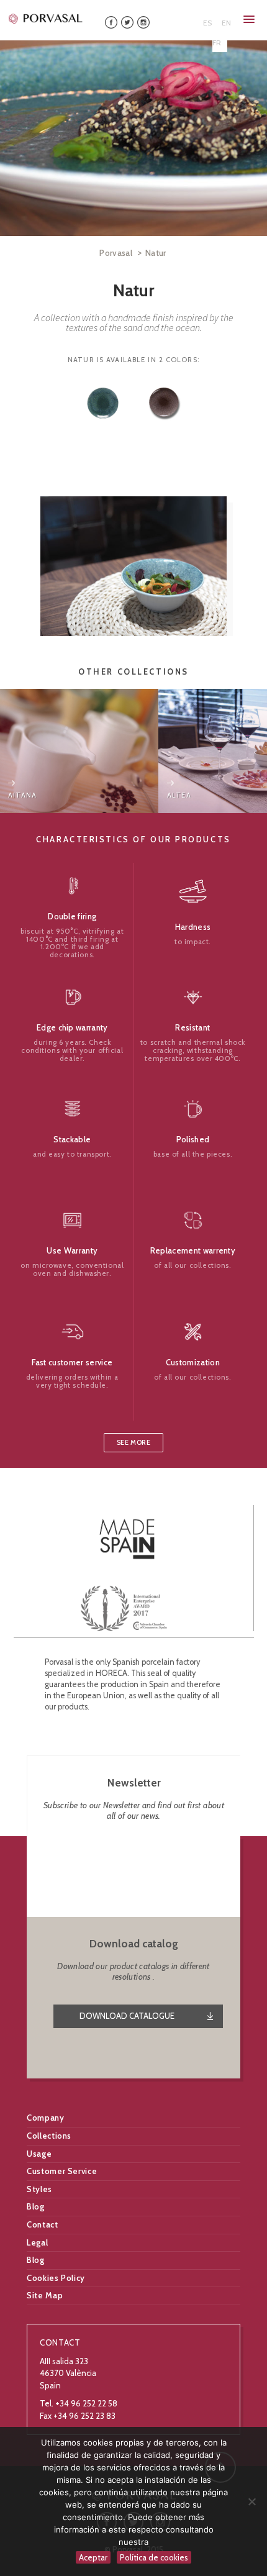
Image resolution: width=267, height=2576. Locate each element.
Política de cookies (154, 2557)
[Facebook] (111, 21)
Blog (36, 2206)
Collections (49, 2136)
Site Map (45, 2295)
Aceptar (93, 2557)
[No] (251, 2501)
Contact (43, 2224)
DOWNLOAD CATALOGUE (127, 2016)
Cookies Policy (56, 2278)
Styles (39, 2189)
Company (46, 2118)
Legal (37, 2242)
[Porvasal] (46, 18)
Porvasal (116, 253)
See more (133, 1443)
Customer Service (62, 2171)
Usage (39, 2154)
